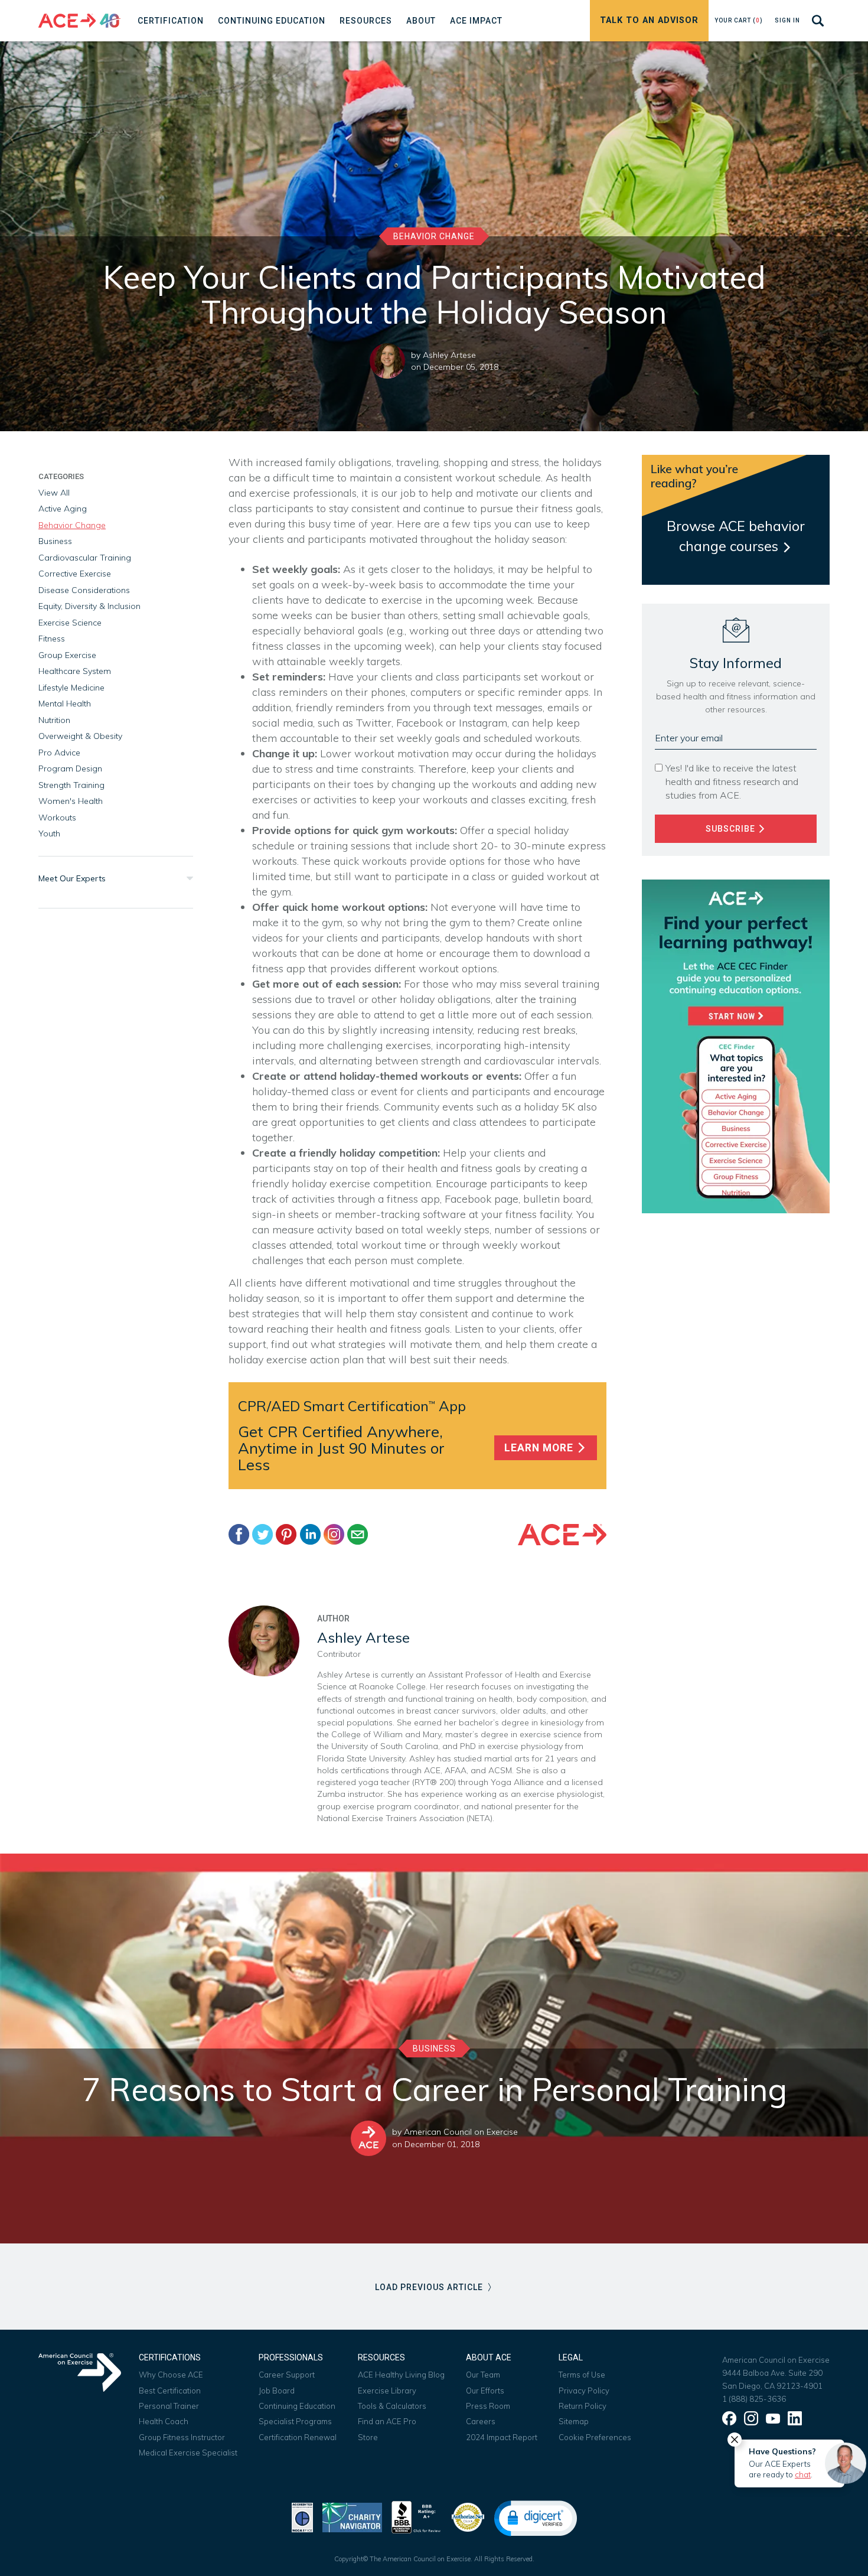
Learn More (540, 1448)
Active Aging (63, 509)
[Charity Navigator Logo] (352, 2516)
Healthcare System (75, 671)
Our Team (483, 2375)
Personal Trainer (169, 2406)
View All (54, 493)
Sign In (787, 20)
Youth (49, 833)
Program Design (70, 768)
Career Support (287, 2375)
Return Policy (583, 2406)
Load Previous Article (430, 2287)
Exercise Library (387, 2391)
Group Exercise (67, 655)
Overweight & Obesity (80, 736)
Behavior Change (434, 236)
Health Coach (164, 2421)
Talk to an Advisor (649, 20)
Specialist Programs (295, 2421)
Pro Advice (59, 753)
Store (368, 2437)
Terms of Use (582, 2375)
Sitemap (574, 2421)
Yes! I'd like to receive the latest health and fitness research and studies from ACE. (732, 781)
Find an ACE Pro (387, 2421)
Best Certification (170, 2391)
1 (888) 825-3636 (754, 2399)
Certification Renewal (298, 2437)
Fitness (52, 639)
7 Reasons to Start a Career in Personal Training (434, 2089)
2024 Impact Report (502, 2437)
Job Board (277, 2391)
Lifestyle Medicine (71, 688)
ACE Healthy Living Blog (401, 2375)
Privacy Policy (584, 2391)
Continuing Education (297, 2406)
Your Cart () (739, 20)
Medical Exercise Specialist (188, 2453)
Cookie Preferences (595, 2437)
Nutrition (54, 720)
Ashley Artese (449, 355)
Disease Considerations (84, 590)
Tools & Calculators (392, 2406)
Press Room (488, 2406)
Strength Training (71, 785)
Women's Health (71, 801)
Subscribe (732, 829)
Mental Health (65, 704)
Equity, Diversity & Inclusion (89, 606)
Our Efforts (485, 2391)
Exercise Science (70, 623)
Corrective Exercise (75, 574)
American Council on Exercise (461, 2132)
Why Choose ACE (171, 2375)
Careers (481, 2421)
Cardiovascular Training (85, 558)
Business (55, 541)
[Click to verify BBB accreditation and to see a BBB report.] (416, 2516)
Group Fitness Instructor (182, 2437)
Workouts (57, 818)
